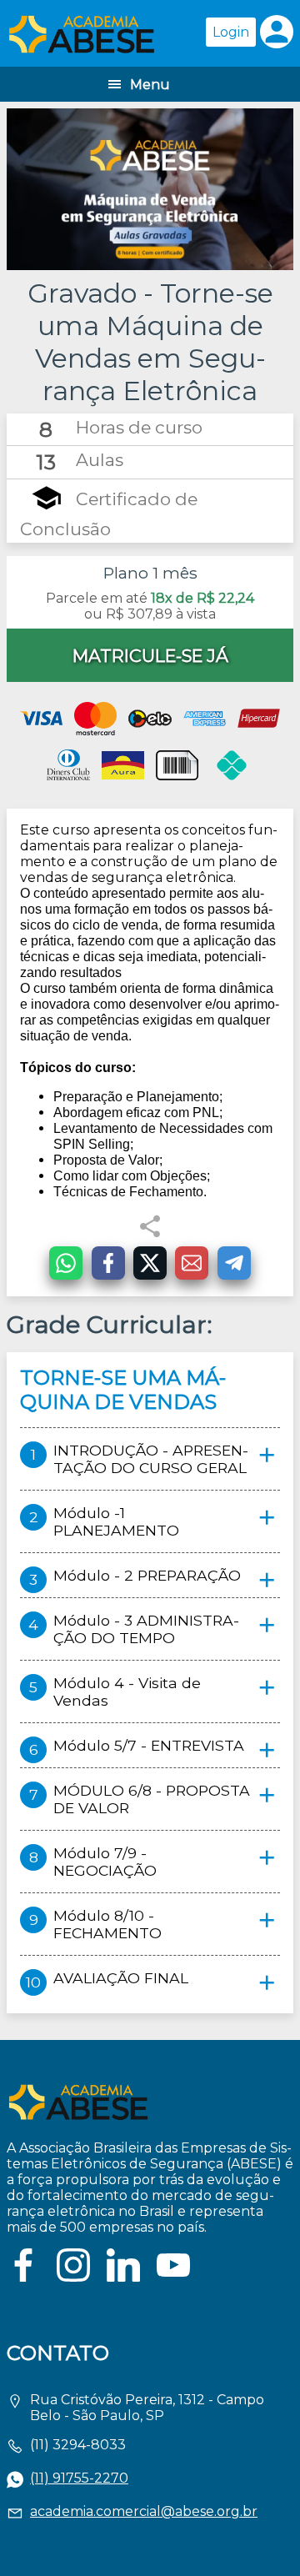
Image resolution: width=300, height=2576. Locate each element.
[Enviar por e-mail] (192, 1263)
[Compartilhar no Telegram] (234, 1263)
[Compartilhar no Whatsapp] (66, 1263)
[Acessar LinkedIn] (123, 2277)
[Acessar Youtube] (173, 2277)
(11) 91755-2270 (79, 2478)
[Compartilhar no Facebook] (108, 1263)
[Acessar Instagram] (73, 2277)
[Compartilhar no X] (150, 1263)
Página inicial (82, 33)
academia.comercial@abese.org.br (144, 2511)
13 (46, 462)
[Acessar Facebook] (23, 2277)
